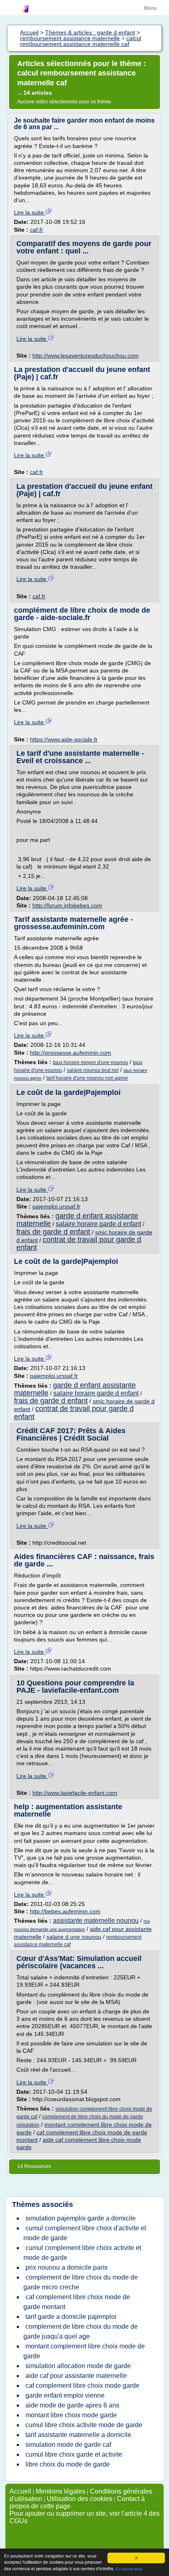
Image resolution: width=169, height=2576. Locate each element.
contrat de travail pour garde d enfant (79, 1244)
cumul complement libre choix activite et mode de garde (82, 2253)
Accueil (20, 2491)
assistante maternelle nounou (96, 1921)
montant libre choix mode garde (71, 2415)
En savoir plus (129, 2569)
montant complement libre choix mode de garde (84, 2351)
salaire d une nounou (74, 1937)
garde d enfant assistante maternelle (77, 1220)
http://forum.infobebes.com (67, 905)
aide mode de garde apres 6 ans (72, 2405)
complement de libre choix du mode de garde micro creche (81, 2282)
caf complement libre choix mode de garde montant (77, 2302)
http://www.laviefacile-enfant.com (75, 1793)
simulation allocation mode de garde (78, 2366)
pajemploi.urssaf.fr (56, 1206)
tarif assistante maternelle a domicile (78, 2435)
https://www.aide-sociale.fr (64, 739)
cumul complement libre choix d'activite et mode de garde (85, 2233)
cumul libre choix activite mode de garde (84, 2425)
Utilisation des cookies (80, 2499)
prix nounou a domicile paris (66, 2267)
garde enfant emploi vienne (65, 2395)
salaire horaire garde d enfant (98, 1224)
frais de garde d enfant (53, 1232)
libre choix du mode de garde (68, 2464)
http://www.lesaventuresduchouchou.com (86, 356)
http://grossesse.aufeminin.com (71, 1053)
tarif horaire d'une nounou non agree (87, 1078)
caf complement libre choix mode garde (82, 2386)
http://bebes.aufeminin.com (65, 1911)
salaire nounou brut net (93, 1070)
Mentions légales (61, 2491)
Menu (150, 8)
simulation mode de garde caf (68, 2445)
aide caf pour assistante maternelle (76, 2376)
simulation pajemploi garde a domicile (81, 2218)
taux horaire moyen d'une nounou (90, 1062)
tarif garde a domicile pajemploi (71, 2317)
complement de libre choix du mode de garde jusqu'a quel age (81, 2331)
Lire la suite (30, 212)
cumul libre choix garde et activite (74, 2454)
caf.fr (37, 230)
